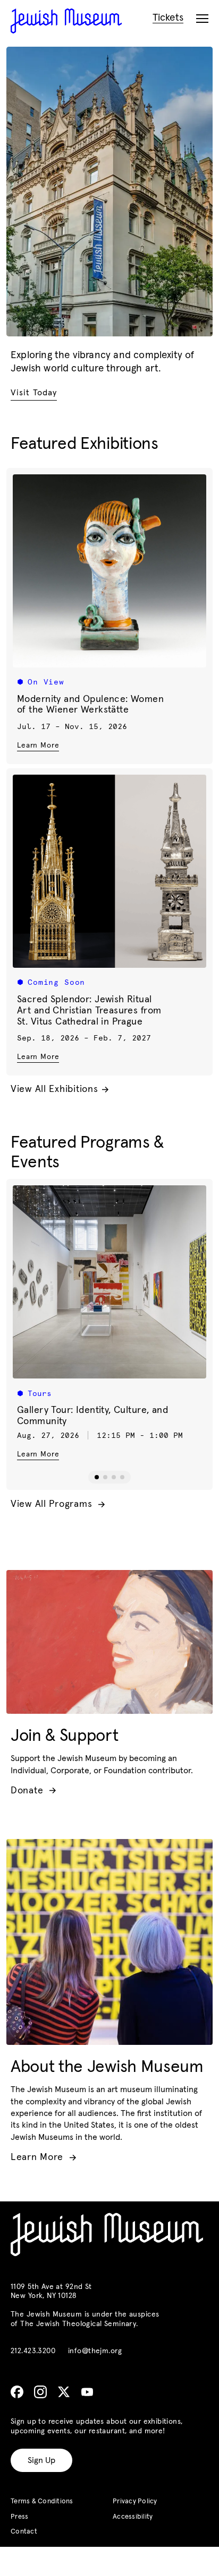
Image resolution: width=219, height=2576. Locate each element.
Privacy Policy (135, 2501)
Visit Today (34, 393)
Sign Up (41, 2460)
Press (19, 2517)
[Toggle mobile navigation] (202, 19)
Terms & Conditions (42, 2501)
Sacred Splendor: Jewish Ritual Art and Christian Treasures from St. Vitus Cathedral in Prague (89, 1011)
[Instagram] (40, 2392)
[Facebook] (17, 2392)
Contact (24, 2532)
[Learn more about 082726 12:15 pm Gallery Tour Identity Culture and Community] (109, 1282)
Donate (33, 1791)
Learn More (38, 745)
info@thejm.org (95, 2351)
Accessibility (133, 2517)
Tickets (168, 18)
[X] (64, 2392)
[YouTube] (87, 2392)
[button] (97, 1477)
